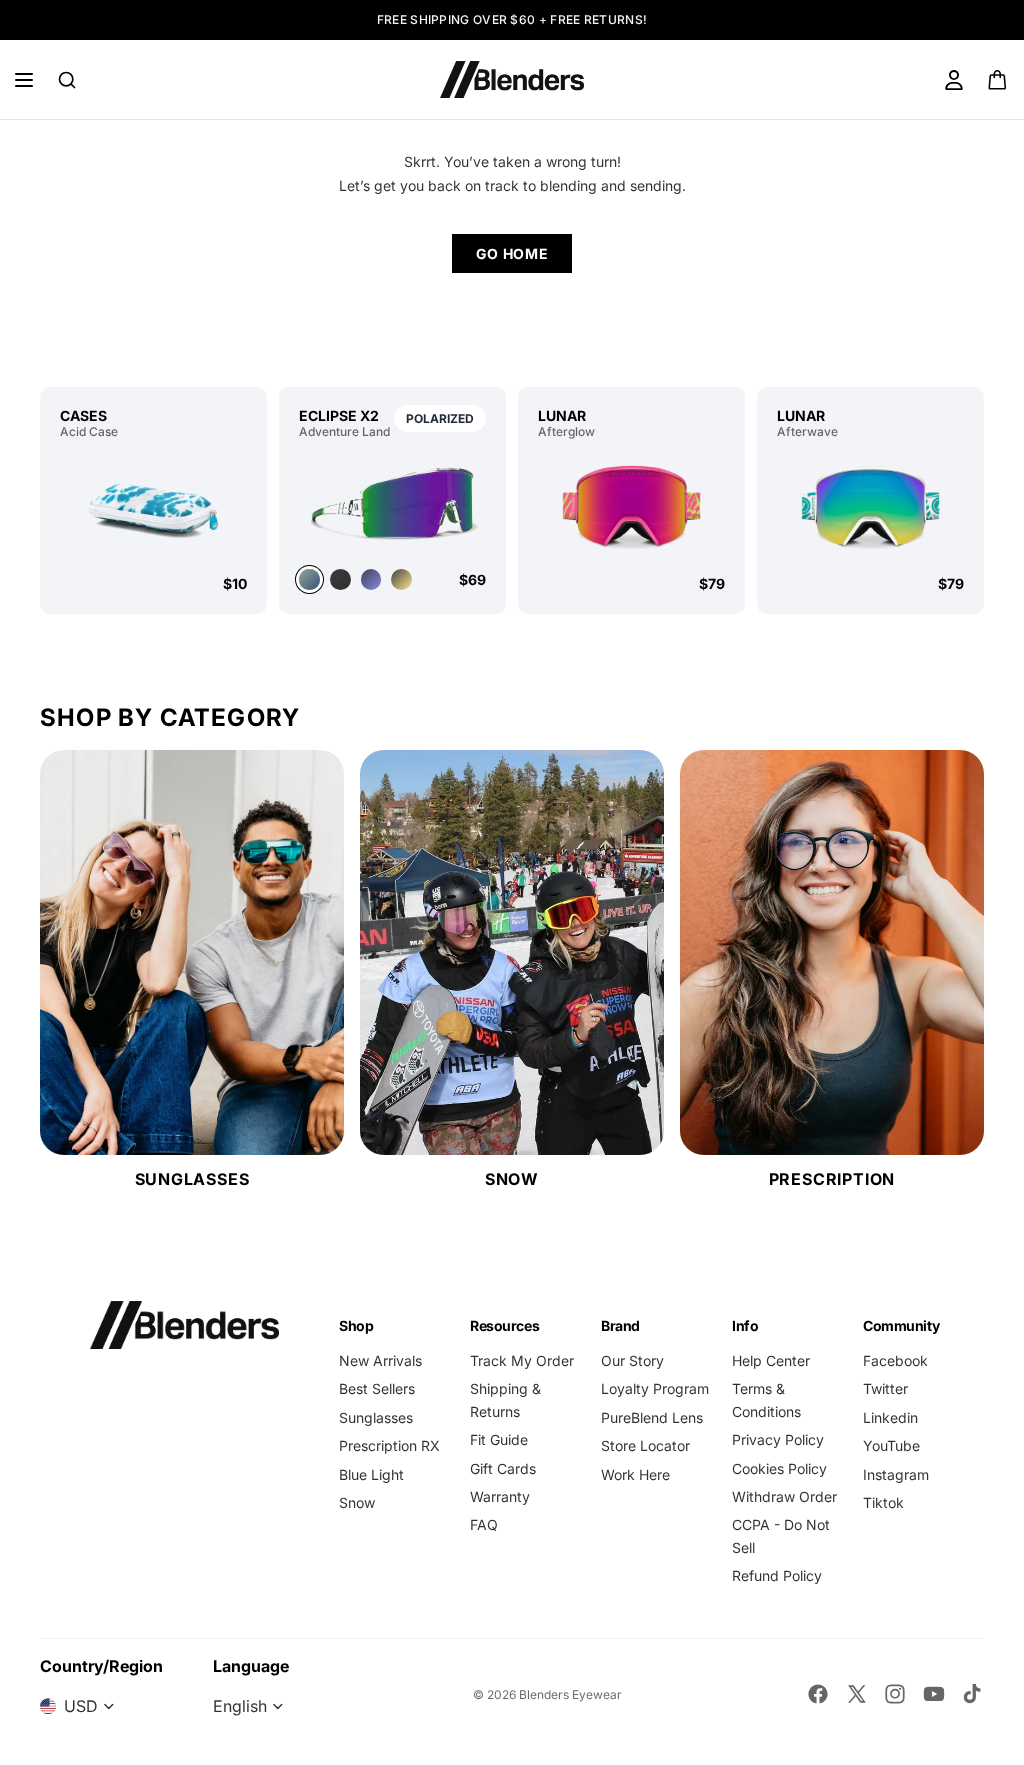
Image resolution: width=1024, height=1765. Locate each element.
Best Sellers (377, 1388)
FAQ (484, 1524)
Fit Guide (499, 1439)
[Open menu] (24, 80)
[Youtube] (934, 1694)
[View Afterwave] (870, 506)
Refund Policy (777, 1575)
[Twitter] (857, 1694)
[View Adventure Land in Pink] (401, 579)
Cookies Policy (779, 1468)
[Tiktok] (972, 1694)
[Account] (954, 80)
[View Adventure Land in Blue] (371, 579)
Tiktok (883, 1502)
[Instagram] (895, 1694)
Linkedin (890, 1417)
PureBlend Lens (652, 1417)
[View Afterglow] (631, 506)
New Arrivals (380, 1360)
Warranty (500, 1496)
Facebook (895, 1360)
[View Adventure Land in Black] (340, 579)
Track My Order (522, 1360)
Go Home (512, 253)
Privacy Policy (778, 1439)
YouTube (891, 1445)
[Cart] (998, 80)
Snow (357, 1502)
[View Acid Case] (153, 506)
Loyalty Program (655, 1388)
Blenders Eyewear (570, 1694)
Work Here (635, 1474)
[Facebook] (818, 1694)
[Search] (67, 80)
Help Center (771, 1360)
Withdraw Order (784, 1496)
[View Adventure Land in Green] (392, 502)
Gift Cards (503, 1468)
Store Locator (645, 1445)
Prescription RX (389, 1445)
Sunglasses (376, 1417)
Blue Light (371, 1474)
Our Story (632, 1360)
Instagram (896, 1474)
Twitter (885, 1388)
